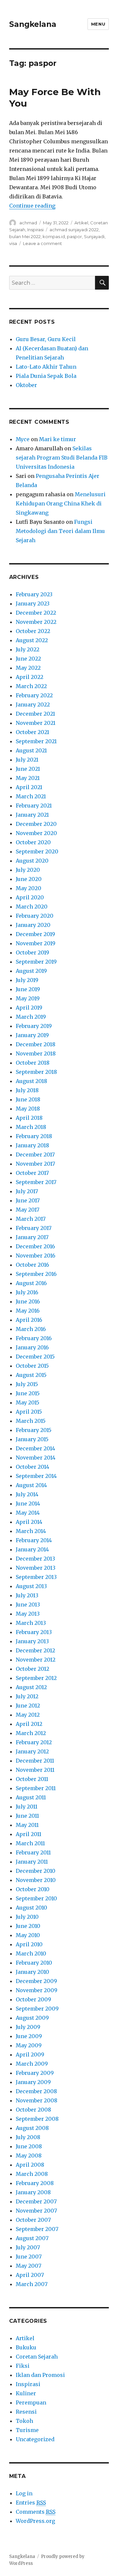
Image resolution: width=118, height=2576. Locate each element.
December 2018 (36, 1044)
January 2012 (32, 1751)
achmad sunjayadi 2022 (74, 230)
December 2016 (35, 1246)
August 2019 (31, 971)
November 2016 (36, 1256)
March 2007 (32, 2284)
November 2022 (36, 622)
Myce (23, 439)
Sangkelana (33, 24)
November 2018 (36, 1053)
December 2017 (35, 1155)
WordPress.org (35, 2521)
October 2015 (32, 1366)
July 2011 (27, 1807)
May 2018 (28, 1109)
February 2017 (34, 1228)
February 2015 (34, 1430)
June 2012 (28, 1706)
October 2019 (32, 952)
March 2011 (30, 1843)
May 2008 (29, 2156)
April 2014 (29, 1522)
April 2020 (30, 897)
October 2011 (32, 1779)
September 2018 (36, 1072)
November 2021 (36, 723)
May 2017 (28, 1210)
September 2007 (37, 2229)
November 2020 (36, 833)
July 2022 (28, 649)
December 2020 (36, 824)
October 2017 (32, 1173)
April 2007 (30, 2275)
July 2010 (27, 1917)
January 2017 (32, 1237)
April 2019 (29, 1008)
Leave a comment (42, 243)
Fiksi (23, 2366)
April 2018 (29, 1118)
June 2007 (29, 2257)
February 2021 (34, 806)
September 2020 (37, 851)
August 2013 (31, 1586)
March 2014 (31, 1531)
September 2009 (37, 2009)
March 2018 (31, 1127)
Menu (98, 24)
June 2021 (28, 769)
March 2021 (31, 796)
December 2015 (35, 1357)
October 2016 (32, 1265)
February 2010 (34, 1963)
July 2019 (27, 980)
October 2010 (33, 1889)
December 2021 (35, 714)
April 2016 (29, 1320)
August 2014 (31, 1485)
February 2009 (35, 2073)
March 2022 (31, 686)
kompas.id (54, 236)
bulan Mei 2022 (25, 236)
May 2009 (29, 2045)
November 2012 (36, 1660)
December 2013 (35, 1559)
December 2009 (36, 1981)
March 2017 (31, 1219)
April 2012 (29, 1724)
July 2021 (27, 760)
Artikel (81, 223)
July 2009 (28, 2027)
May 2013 (28, 1614)
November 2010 (36, 1880)
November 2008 (37, 2100)
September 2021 (36, 741)
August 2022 (32, 640)
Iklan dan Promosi (40, 2375)
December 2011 (35, 1761)
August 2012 (31, 1687)
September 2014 (36, 1476)
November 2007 (36, 2211)
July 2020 (28, 870)
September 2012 (36, 1678)
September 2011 (36, 1788)
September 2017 (36, 1182)
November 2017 (35, 1164)
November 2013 (36, 1568)
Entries (31, 2503)
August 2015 (31, 1375)
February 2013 (34, 1632)
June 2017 (28, 1200)
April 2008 (30, 2165)
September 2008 (37, 2119)
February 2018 (34, 1136)
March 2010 (31, 1953)
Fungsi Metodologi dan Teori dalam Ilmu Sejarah (60, 531)
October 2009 (33, 1999)
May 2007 (29, 2266)
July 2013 (27, 1595)
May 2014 (28, 1513)
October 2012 (32, 1669)
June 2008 (29, 2146)
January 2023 (33, 603)
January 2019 (32, 1035)
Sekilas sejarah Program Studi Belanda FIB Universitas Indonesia (62, 458)
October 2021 (32, 732)
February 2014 (34, 1540)
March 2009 (32, 2064)
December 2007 (36, 2201)
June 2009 (29, 2036)
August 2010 (31, 1908)
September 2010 (36, 1898)
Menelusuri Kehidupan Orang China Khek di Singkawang (61, 503)
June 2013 (28, 1605)
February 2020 (35, 916)
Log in (24, 2493)
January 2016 (32, 1347)
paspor (74, 236)
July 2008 (28, 2137)
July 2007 (28, 2247)
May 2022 (28, 668)
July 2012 (27, 1696)
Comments (36, 2512)
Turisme (27, 2430)
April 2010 (29, 1944)
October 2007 (33, 2220)
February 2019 (34, 1026)
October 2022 (33, 631)
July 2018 (27, 1090)
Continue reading (32, 206)
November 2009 (37, 1990)
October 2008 (33, 2110)
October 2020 (33, 842)
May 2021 (28, 778)
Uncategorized (35, 2439)
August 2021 (31, 750)
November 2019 (36, 943)
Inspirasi (35, 230)
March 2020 (32, 907)
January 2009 (33, 2082)
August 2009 (32, 2018)
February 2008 (35, 2183)
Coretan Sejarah (37, 2357)
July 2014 (27, 1494)
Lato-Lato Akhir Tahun (46, 367)
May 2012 (28, 1715)
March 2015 (31, 1421)
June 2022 (28, 659)
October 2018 (33, 1063)
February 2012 (34, 1742)
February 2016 (34, 1338)
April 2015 (29, 1412)
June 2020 (29, 879)
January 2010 (32, 1972)
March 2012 (31, 1733)
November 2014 (36, 1458)
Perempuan (31, 2402)
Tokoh (24, 2421)
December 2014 (35, 1448)
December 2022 (36, 613)
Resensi (26, 2412)
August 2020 (32, 861)
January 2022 (33, 705)
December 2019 (35, 934)
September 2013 (36, 1577)
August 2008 (32, 2128)
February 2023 (34, 594)
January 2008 (33, 2192)
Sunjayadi (94, 236)
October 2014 (32, 1467)
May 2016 (28, 1311)
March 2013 (31, 1623)
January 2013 (32, 1641)
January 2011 (32, 1862)
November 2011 (35, 1770)
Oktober (26, 385)
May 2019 (28, 998)
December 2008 (36, 2091)
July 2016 (27, 1292)
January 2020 (33, 925)
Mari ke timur (58, 439)
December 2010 (36, 1871)
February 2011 (33, 1852)
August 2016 (31, 1283)
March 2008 (32, 2174)
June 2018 (28, 1099)
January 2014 (32, 1549)
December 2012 (35, 1650)
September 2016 (36, 1274)
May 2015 (28, 1402)
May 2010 (28, 1935)
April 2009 (30, 2055)
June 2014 (28, 1503)
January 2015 (32, 1439)
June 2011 (27, 1816)
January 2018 (32, 1145)
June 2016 (28, 1301)
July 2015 (27, 1384)
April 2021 (29, 787)
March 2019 (31, 1017)
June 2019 (28, 989)
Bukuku (26, 2347)
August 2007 (32, 2238)
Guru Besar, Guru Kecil (46, 339)
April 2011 (29, 1834)
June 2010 (28, 1926)
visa (13, 243)
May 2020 (29, 888)
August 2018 (31, 1081)
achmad (28, 223)
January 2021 (32, 815)
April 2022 (29, 677)
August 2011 (31, 1797)
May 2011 (27, 1825)
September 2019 (36, 962)
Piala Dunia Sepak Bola (46, 376)
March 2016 (31, 1329)
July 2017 (27, 1191)
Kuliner (26, 2393)
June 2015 (28, 1393)
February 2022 (34, 695)
